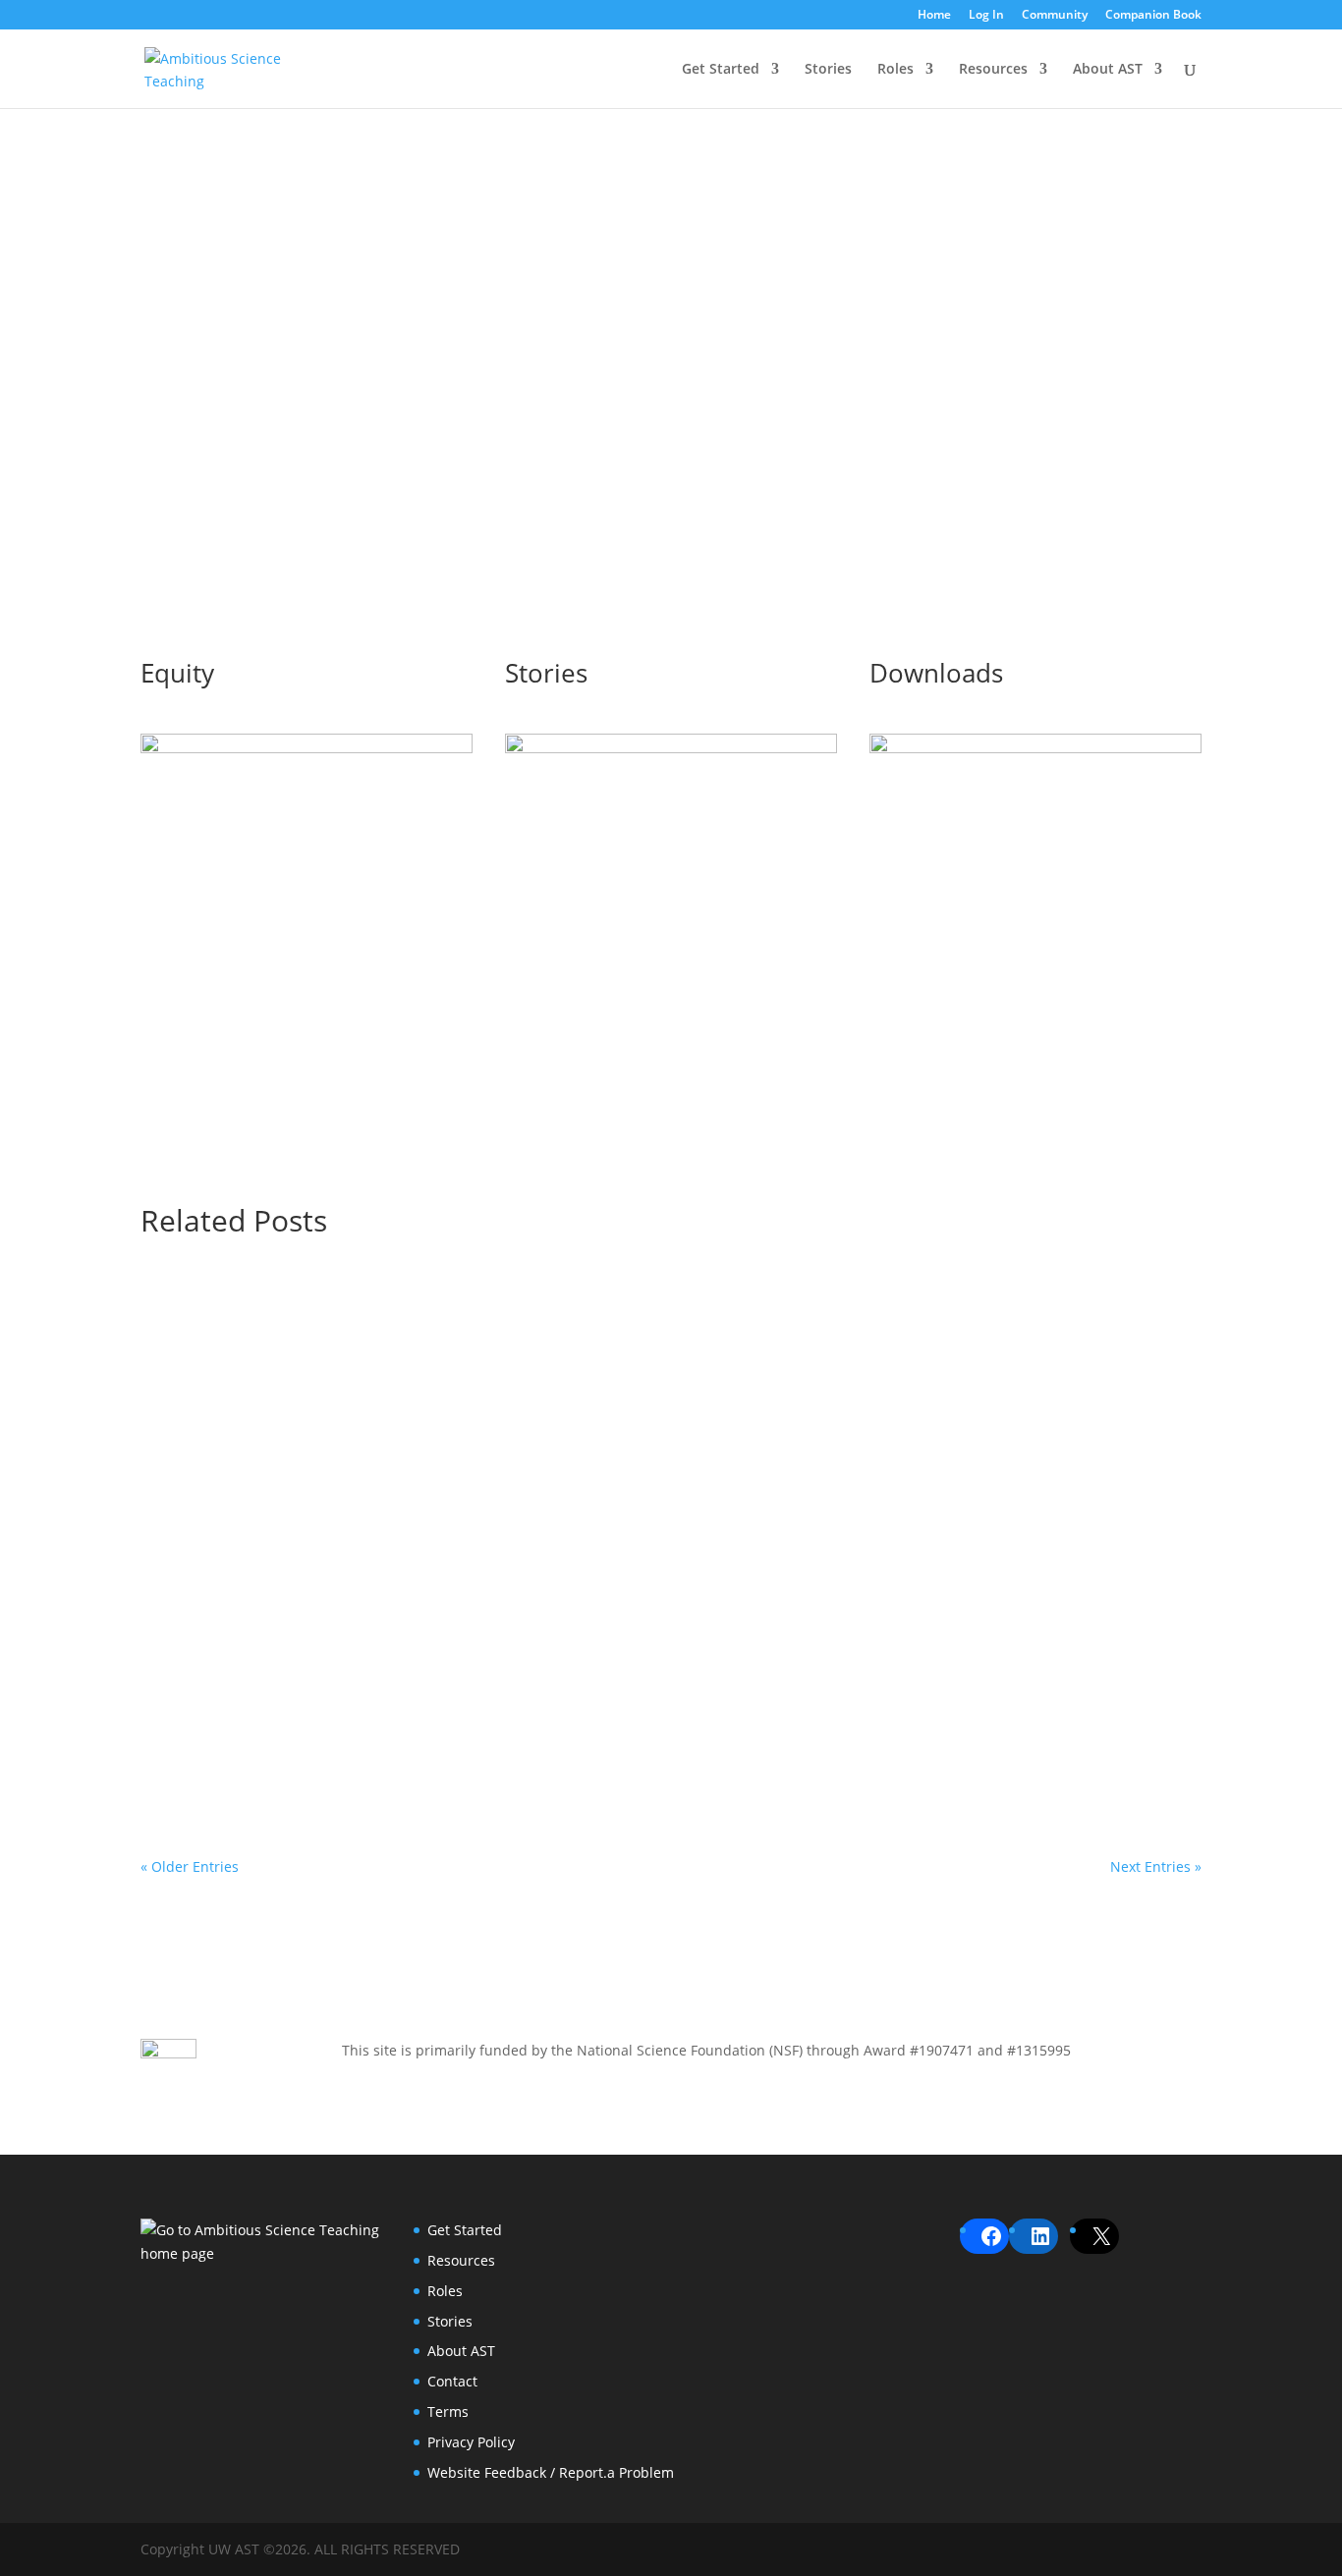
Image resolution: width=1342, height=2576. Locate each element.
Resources (993, 70)
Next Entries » (1156, 1866)
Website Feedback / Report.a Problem (551, 2472)
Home (934, 16)
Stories (828, 70)
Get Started (721, 70)
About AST (1108, 70)
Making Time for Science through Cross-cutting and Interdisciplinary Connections (495, 1323)
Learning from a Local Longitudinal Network (341, 1506)
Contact (452, 2381)
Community (1055, 16)
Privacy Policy (471, 2442)
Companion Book (1153, 16)
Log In (986, 16)
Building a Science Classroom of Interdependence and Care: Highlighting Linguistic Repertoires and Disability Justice (641, 1711)
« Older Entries (190, 1866)
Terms (448, 2412)
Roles (895, 70)
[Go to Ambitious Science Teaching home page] (261, 2242)
